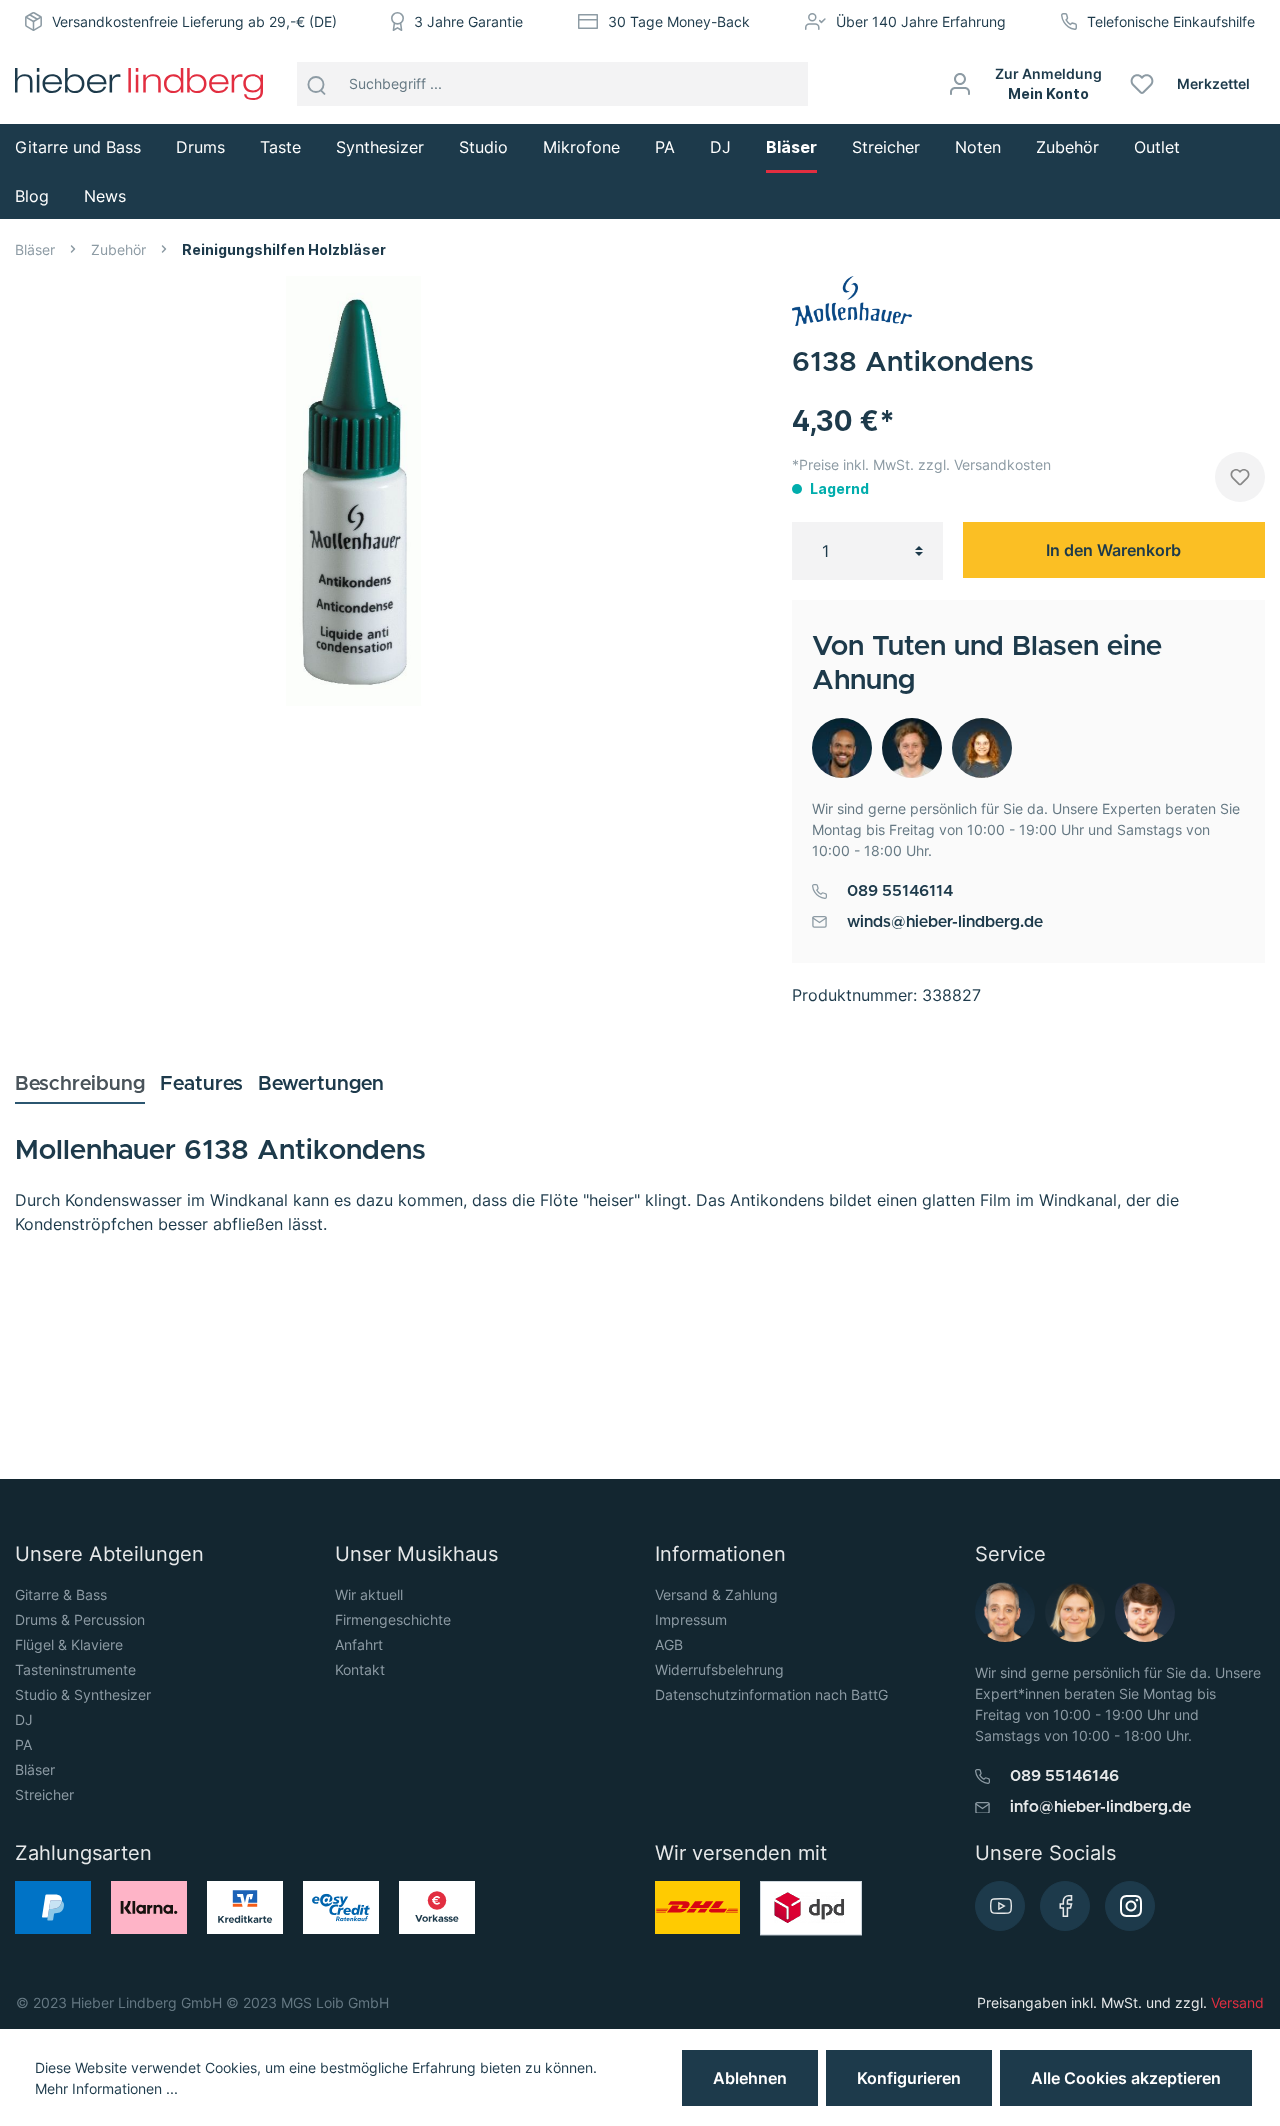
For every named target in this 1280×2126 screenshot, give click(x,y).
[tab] (80, 1083)
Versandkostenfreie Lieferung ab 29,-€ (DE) (194, 21)
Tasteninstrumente (75, 1669)
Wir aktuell (369, 1594)
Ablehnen (750, 2078)
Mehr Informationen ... (106, 2088)
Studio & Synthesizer (83, 1694)
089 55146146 (1064, 1776)
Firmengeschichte (393, 1619)
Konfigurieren (909, 2078)
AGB (669, 1644)
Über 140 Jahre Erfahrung (921, 21)
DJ (24, 1719)
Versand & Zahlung (716, 1594)
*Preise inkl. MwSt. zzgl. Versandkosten (921, 464)
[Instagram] (1130, 1906)
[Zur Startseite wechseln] (139, 84)
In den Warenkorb (1113, 550)
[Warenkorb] (1272, 84)
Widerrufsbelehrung (719, 1669)
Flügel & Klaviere (69, 1644)
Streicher (44, 1794)
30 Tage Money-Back (679, 21)
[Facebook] (1065, 1906)
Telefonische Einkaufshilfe (1171, 21)
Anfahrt (359, 1644)
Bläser (35, 1769)
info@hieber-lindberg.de (1100, 1807)
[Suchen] (317, 84)
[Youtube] (1000, 1906)
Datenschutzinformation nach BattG (771, 1694)
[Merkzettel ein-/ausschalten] (1240, 477)
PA (23, 1744)
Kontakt (360, 1669)
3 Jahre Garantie (468, 21)
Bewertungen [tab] (321, 1084)
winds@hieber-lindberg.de (945, 922)
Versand (1237, 2002)
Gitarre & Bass (61, 1594)
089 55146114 (900, 891)
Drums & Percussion (80, 1619)
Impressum (691, 1619)
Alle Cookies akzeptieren (1126, 2078)
